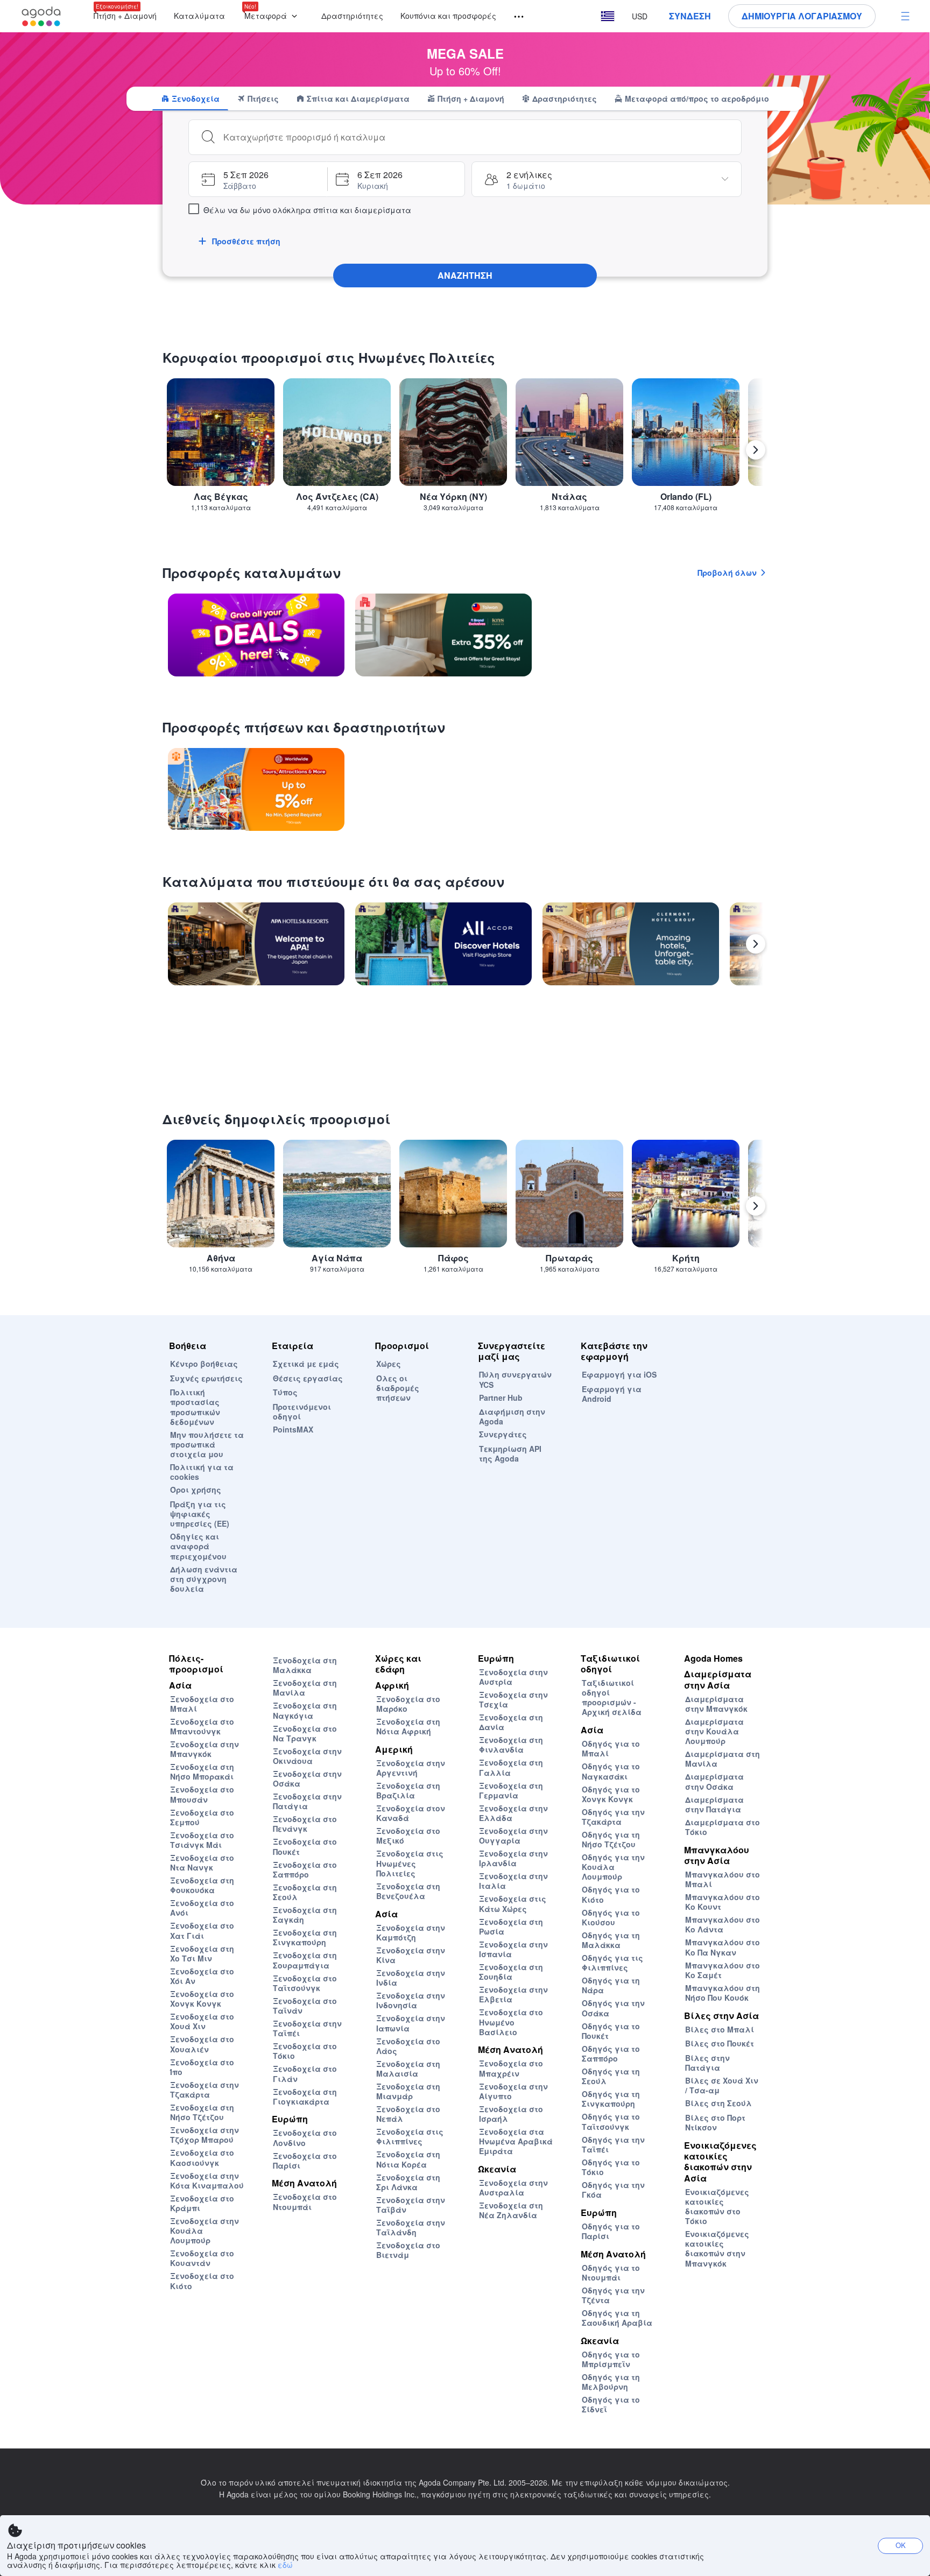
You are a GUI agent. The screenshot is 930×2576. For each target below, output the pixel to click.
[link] (256, 635)
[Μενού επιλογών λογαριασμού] (905, 16)
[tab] (190, 98)
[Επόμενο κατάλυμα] (756, 944)
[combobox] (478, 137)
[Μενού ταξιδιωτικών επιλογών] (514, 17)
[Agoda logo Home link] (41, 16)
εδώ (285, 2565)
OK (901, 2545)
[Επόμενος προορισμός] (756, 450)
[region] (465, 454)
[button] (273, 16)
